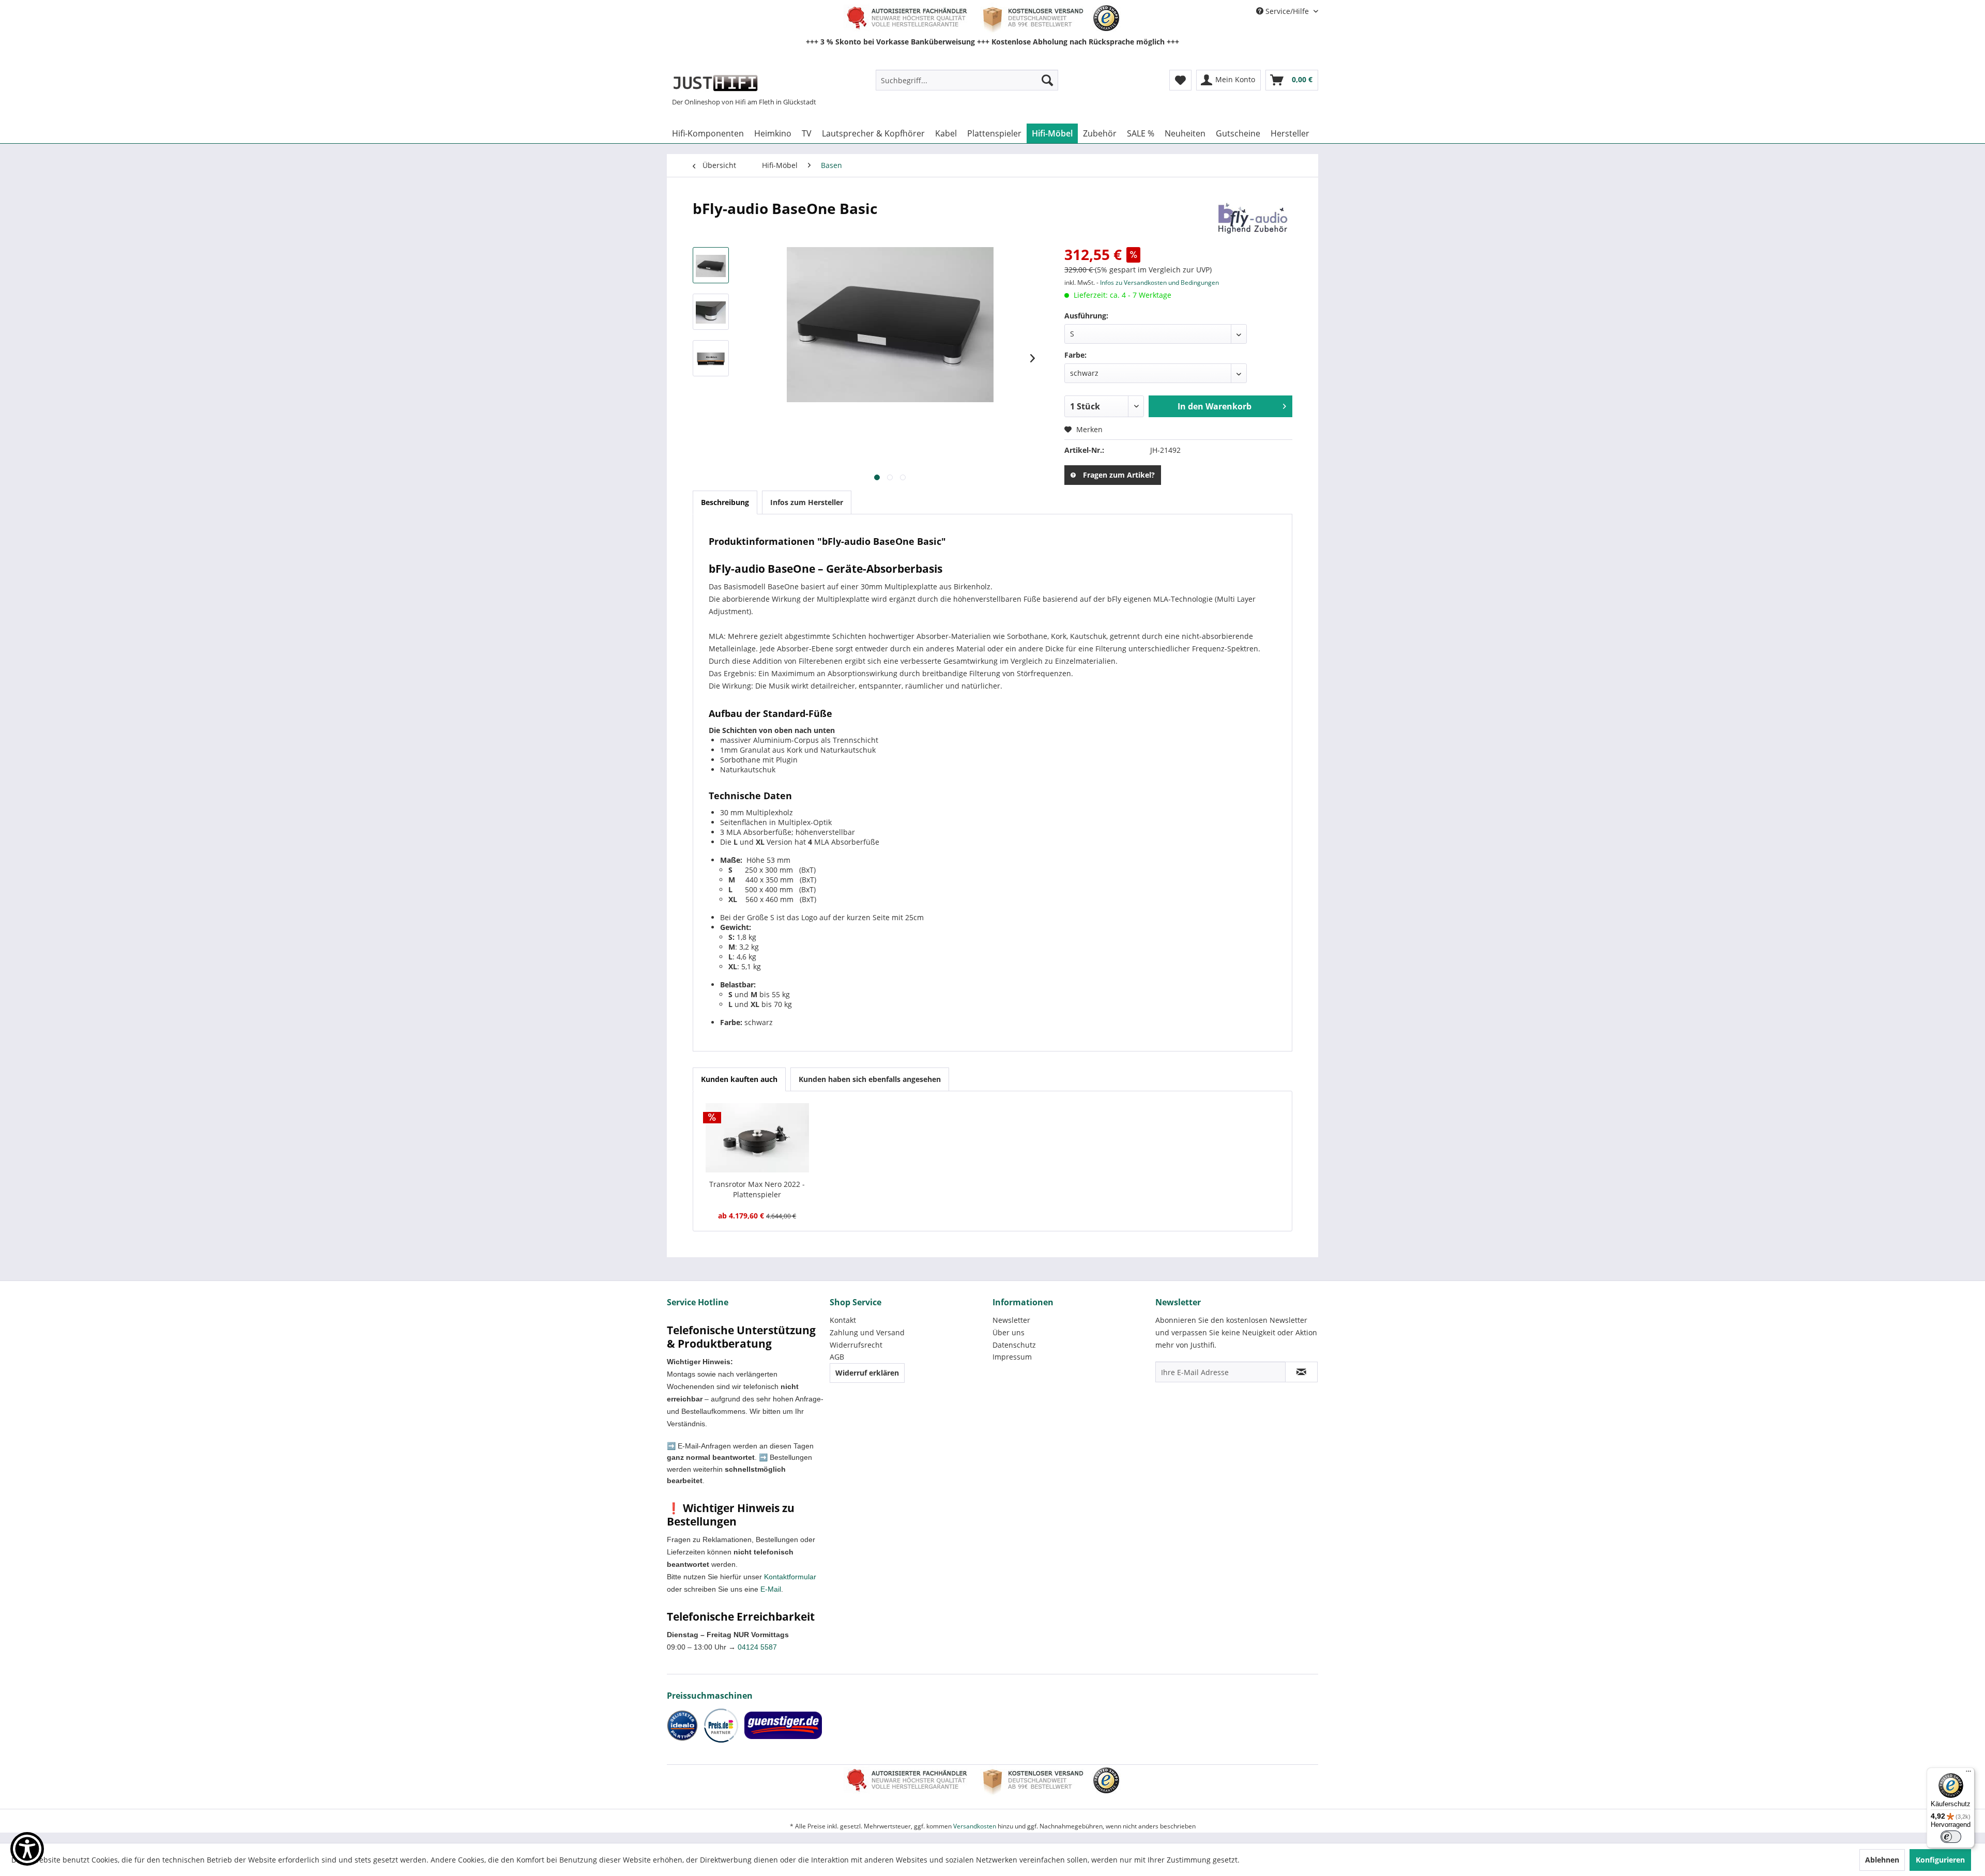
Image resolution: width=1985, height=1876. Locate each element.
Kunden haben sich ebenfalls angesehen (870, 1079)
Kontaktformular (790, 1577)
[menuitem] (967, 80)
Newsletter (1011, 1320)
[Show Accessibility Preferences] (27, 1849)
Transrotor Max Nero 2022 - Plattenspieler (757, 1189)
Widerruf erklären (867, 1373)
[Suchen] (1047, 80)
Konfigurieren (1940, 1860)
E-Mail (771, 1589)
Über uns (1009, 1332)
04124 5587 (757, 1647)
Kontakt (843, 1320)
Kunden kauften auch (739, 1079)
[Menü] (1968, 1774)
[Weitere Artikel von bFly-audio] (1251, 219)
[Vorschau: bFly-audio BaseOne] (711, 265)
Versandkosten (975, 1826)
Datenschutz (1014, 1345)
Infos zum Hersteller (807, 502)
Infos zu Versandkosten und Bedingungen (1159, 283)
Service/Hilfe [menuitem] (1287, 11)
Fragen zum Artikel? (1119, 475)
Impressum (1012, 1357)
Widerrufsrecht (856, 1345)
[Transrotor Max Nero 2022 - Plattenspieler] (757, 1138)
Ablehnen (1882, 1860)
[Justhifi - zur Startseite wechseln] (715, 83)
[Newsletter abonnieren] (1301, 1372)
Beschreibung (725, 502)
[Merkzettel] (1180, 80)
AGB (837, 1357)
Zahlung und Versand (867, 1332)
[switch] (1951, 1837)
